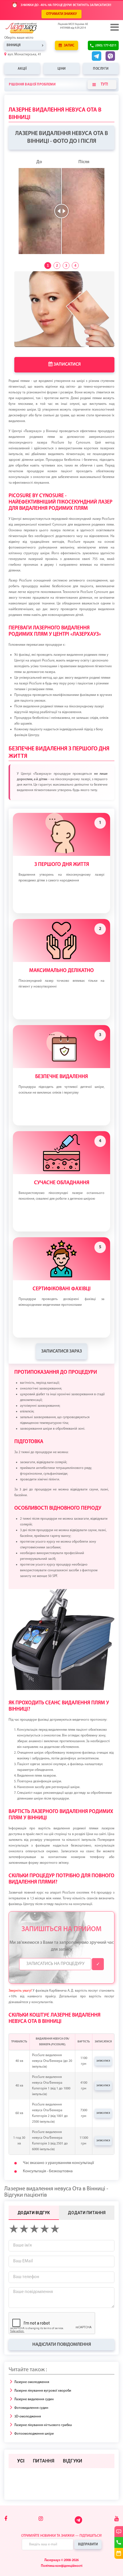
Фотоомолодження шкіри (34, 2434)
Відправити (88, 2544)
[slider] (61, 211)
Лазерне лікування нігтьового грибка (43, 2425)
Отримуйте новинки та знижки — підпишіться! (61, 2536)
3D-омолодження (28, 2417)
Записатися (67, 364)
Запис (69, 46)
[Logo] (30, 28)
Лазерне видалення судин (34, 2399)
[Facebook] (6, 2519)
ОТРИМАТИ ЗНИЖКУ (61, 14)
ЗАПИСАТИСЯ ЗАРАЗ (61, 1351)
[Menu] (114, 27)
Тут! (104, 84)
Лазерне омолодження (32, 2382)
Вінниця (14, 45)
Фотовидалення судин (31, 2408)
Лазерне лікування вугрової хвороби (43, 2391)
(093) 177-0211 (106, 46)
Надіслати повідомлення (62, 2345)
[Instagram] (41, 2519)
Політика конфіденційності (62, 2566)
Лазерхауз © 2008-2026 (61, 2560)
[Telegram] (79, 2523)
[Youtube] (117, 2519)
